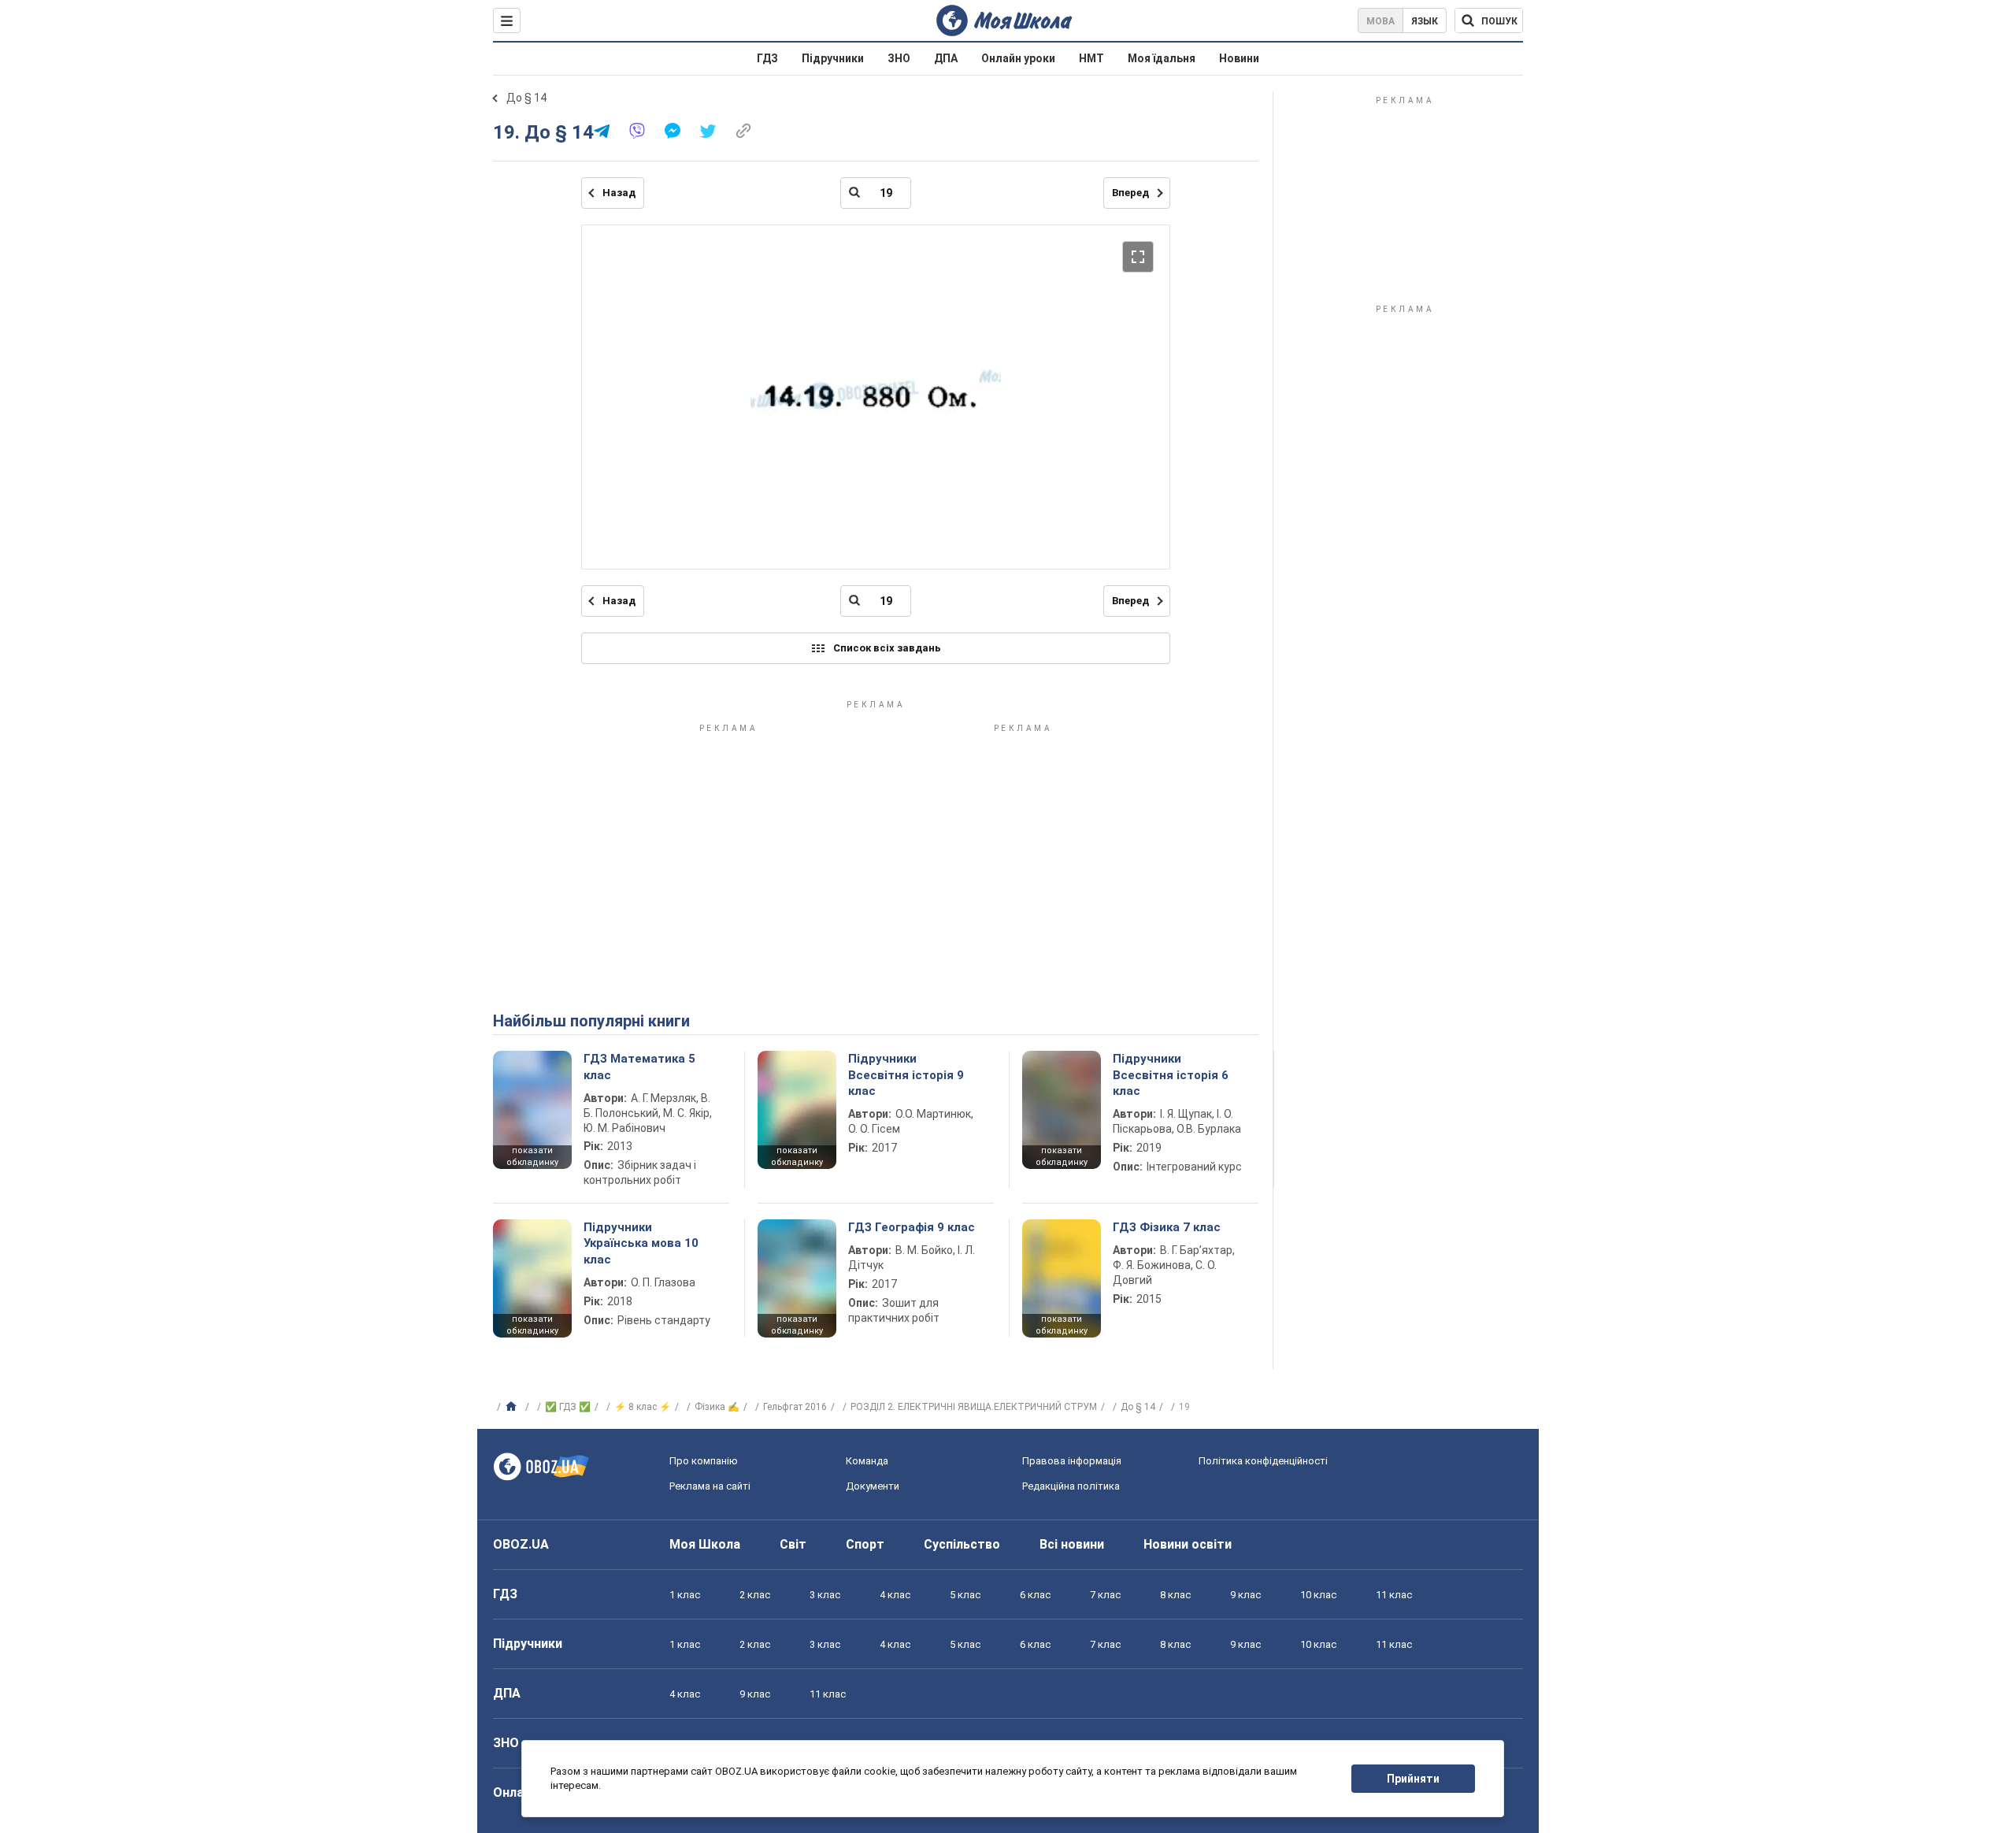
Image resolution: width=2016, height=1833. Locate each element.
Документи (873, 1486)
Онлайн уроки (1018, 58)
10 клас (1318, 1595)
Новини (1239, 58)
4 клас (895, 1595)
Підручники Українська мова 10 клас (641, 1243)
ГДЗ (767, 58)
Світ (793, 1544)
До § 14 (526, 98)
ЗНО (899, 58)
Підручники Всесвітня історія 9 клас (906, 1075)
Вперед (1130, 193)
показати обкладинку (532, 1156)
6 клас (1035, 1595)
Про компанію (704, 1461)
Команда (867, 1461)
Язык (1425, 21)
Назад (619, 193)
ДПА (946, 58)
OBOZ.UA (521, 1544)
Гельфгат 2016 (795, 1407)
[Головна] (513, 1407)
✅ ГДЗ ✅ (568, 1407)
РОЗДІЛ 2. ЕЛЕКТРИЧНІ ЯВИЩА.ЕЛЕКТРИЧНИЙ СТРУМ (974, 1407)
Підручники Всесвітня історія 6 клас (1171, 1075)
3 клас (825, 1595)
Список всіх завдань (887, 648)
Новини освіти (1188, 1544)
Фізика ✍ (717, 1407)
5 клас (965, 1595)
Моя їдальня (1162, 58)
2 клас (755, 1595)
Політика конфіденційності (1263, 1461)
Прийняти (1413, 1779)
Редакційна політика (1071, 1486)
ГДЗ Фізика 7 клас (1167, 1227)
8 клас (1175, 1595)
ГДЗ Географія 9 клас (912, 1227)
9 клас (1245, 1595)
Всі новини (1072, 1544)
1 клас (685, 1595)
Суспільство (962, 1544)
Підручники (833, 58)
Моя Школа (705, 1544)
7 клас (1105, 1595)
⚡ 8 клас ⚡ (643, 1407)
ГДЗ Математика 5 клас (639, 1067)
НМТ (1091, 58)
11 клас (1394, 1595)
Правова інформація (1072, 1461)
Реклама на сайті (710, 1486)
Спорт (865, 1544)
